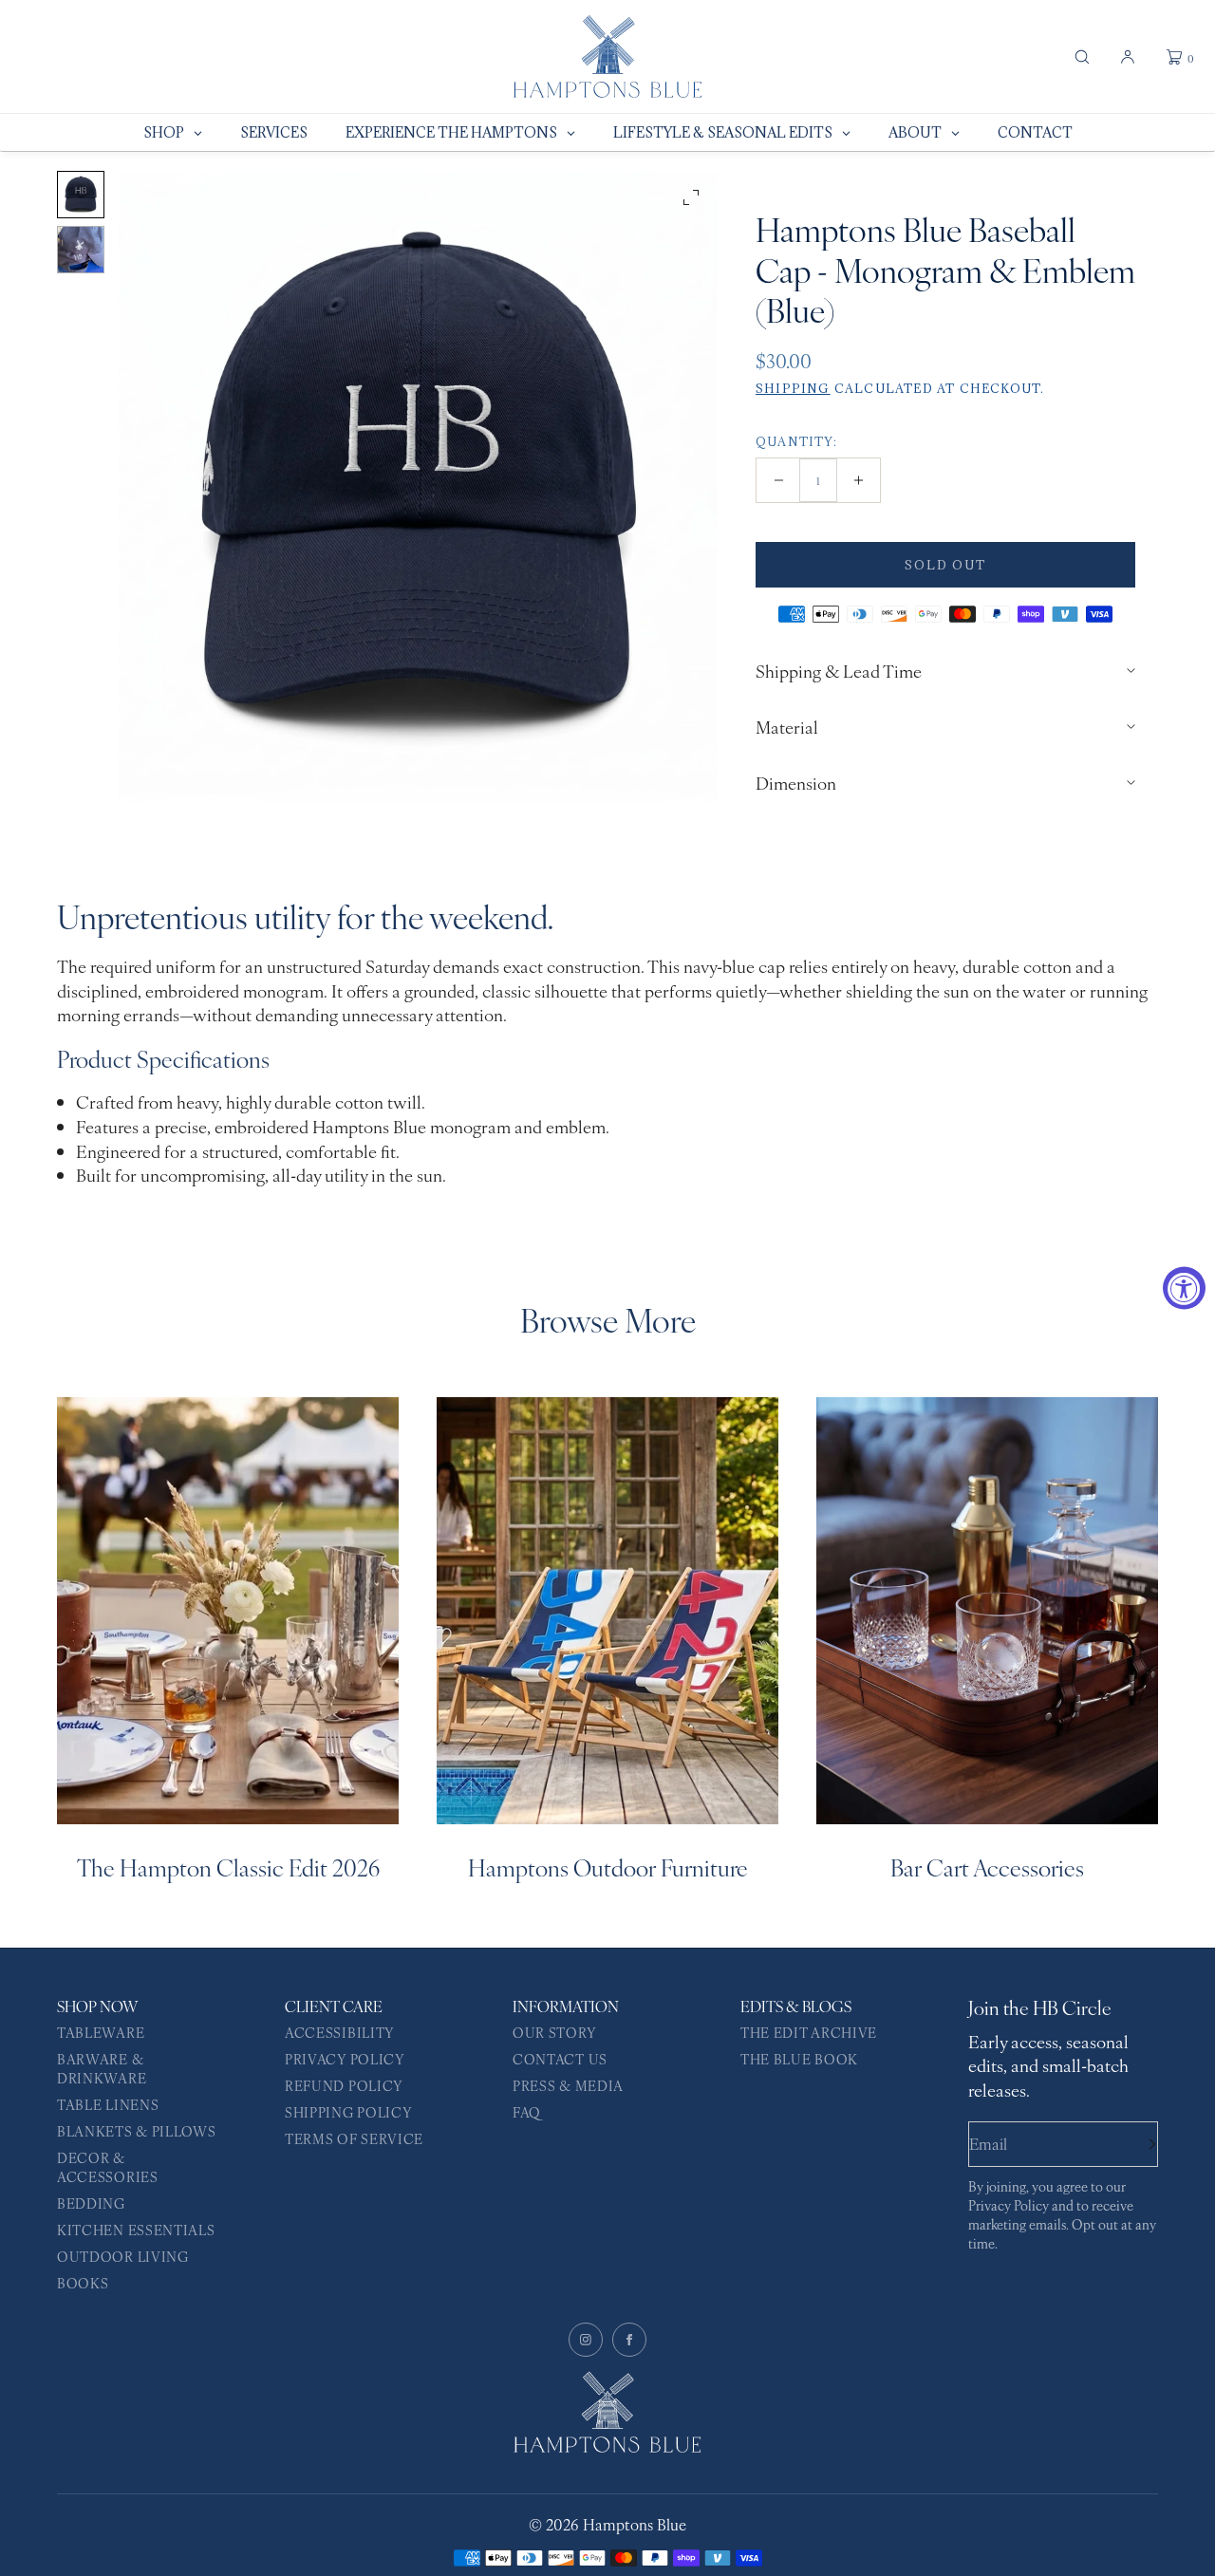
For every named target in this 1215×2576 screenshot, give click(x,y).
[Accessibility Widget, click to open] (1184, 1288)
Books (83, 2283)
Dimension (796, 783)
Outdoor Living (123, 2256)
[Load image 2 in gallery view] (81, 250)
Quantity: (796, 441)
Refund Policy (344, 2085)
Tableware (101, 2032)
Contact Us (560, 2059)
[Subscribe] (1134, 2144)
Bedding (91, 2203)
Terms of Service (354, 2138)
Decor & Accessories (108, 2167)
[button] (1082, 57)
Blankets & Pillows (137, 2131)
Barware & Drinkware (102, 2068)
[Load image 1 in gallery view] (81, 195)
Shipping (793, 388)
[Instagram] (586, 2340)
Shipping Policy (349, 2112)
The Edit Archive (809, 2032)
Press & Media (568, 2085)
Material (787, 727)
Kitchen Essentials (136, 2230)
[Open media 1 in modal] (418, 487)
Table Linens (108, 2104)
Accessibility (340, 2032)
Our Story (554, 2032)
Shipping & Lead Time (839, 671)
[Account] (1128, 57)
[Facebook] (629, 2340)
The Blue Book (799, 2059)
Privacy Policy (345, 2059)
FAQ (527, 2112)
